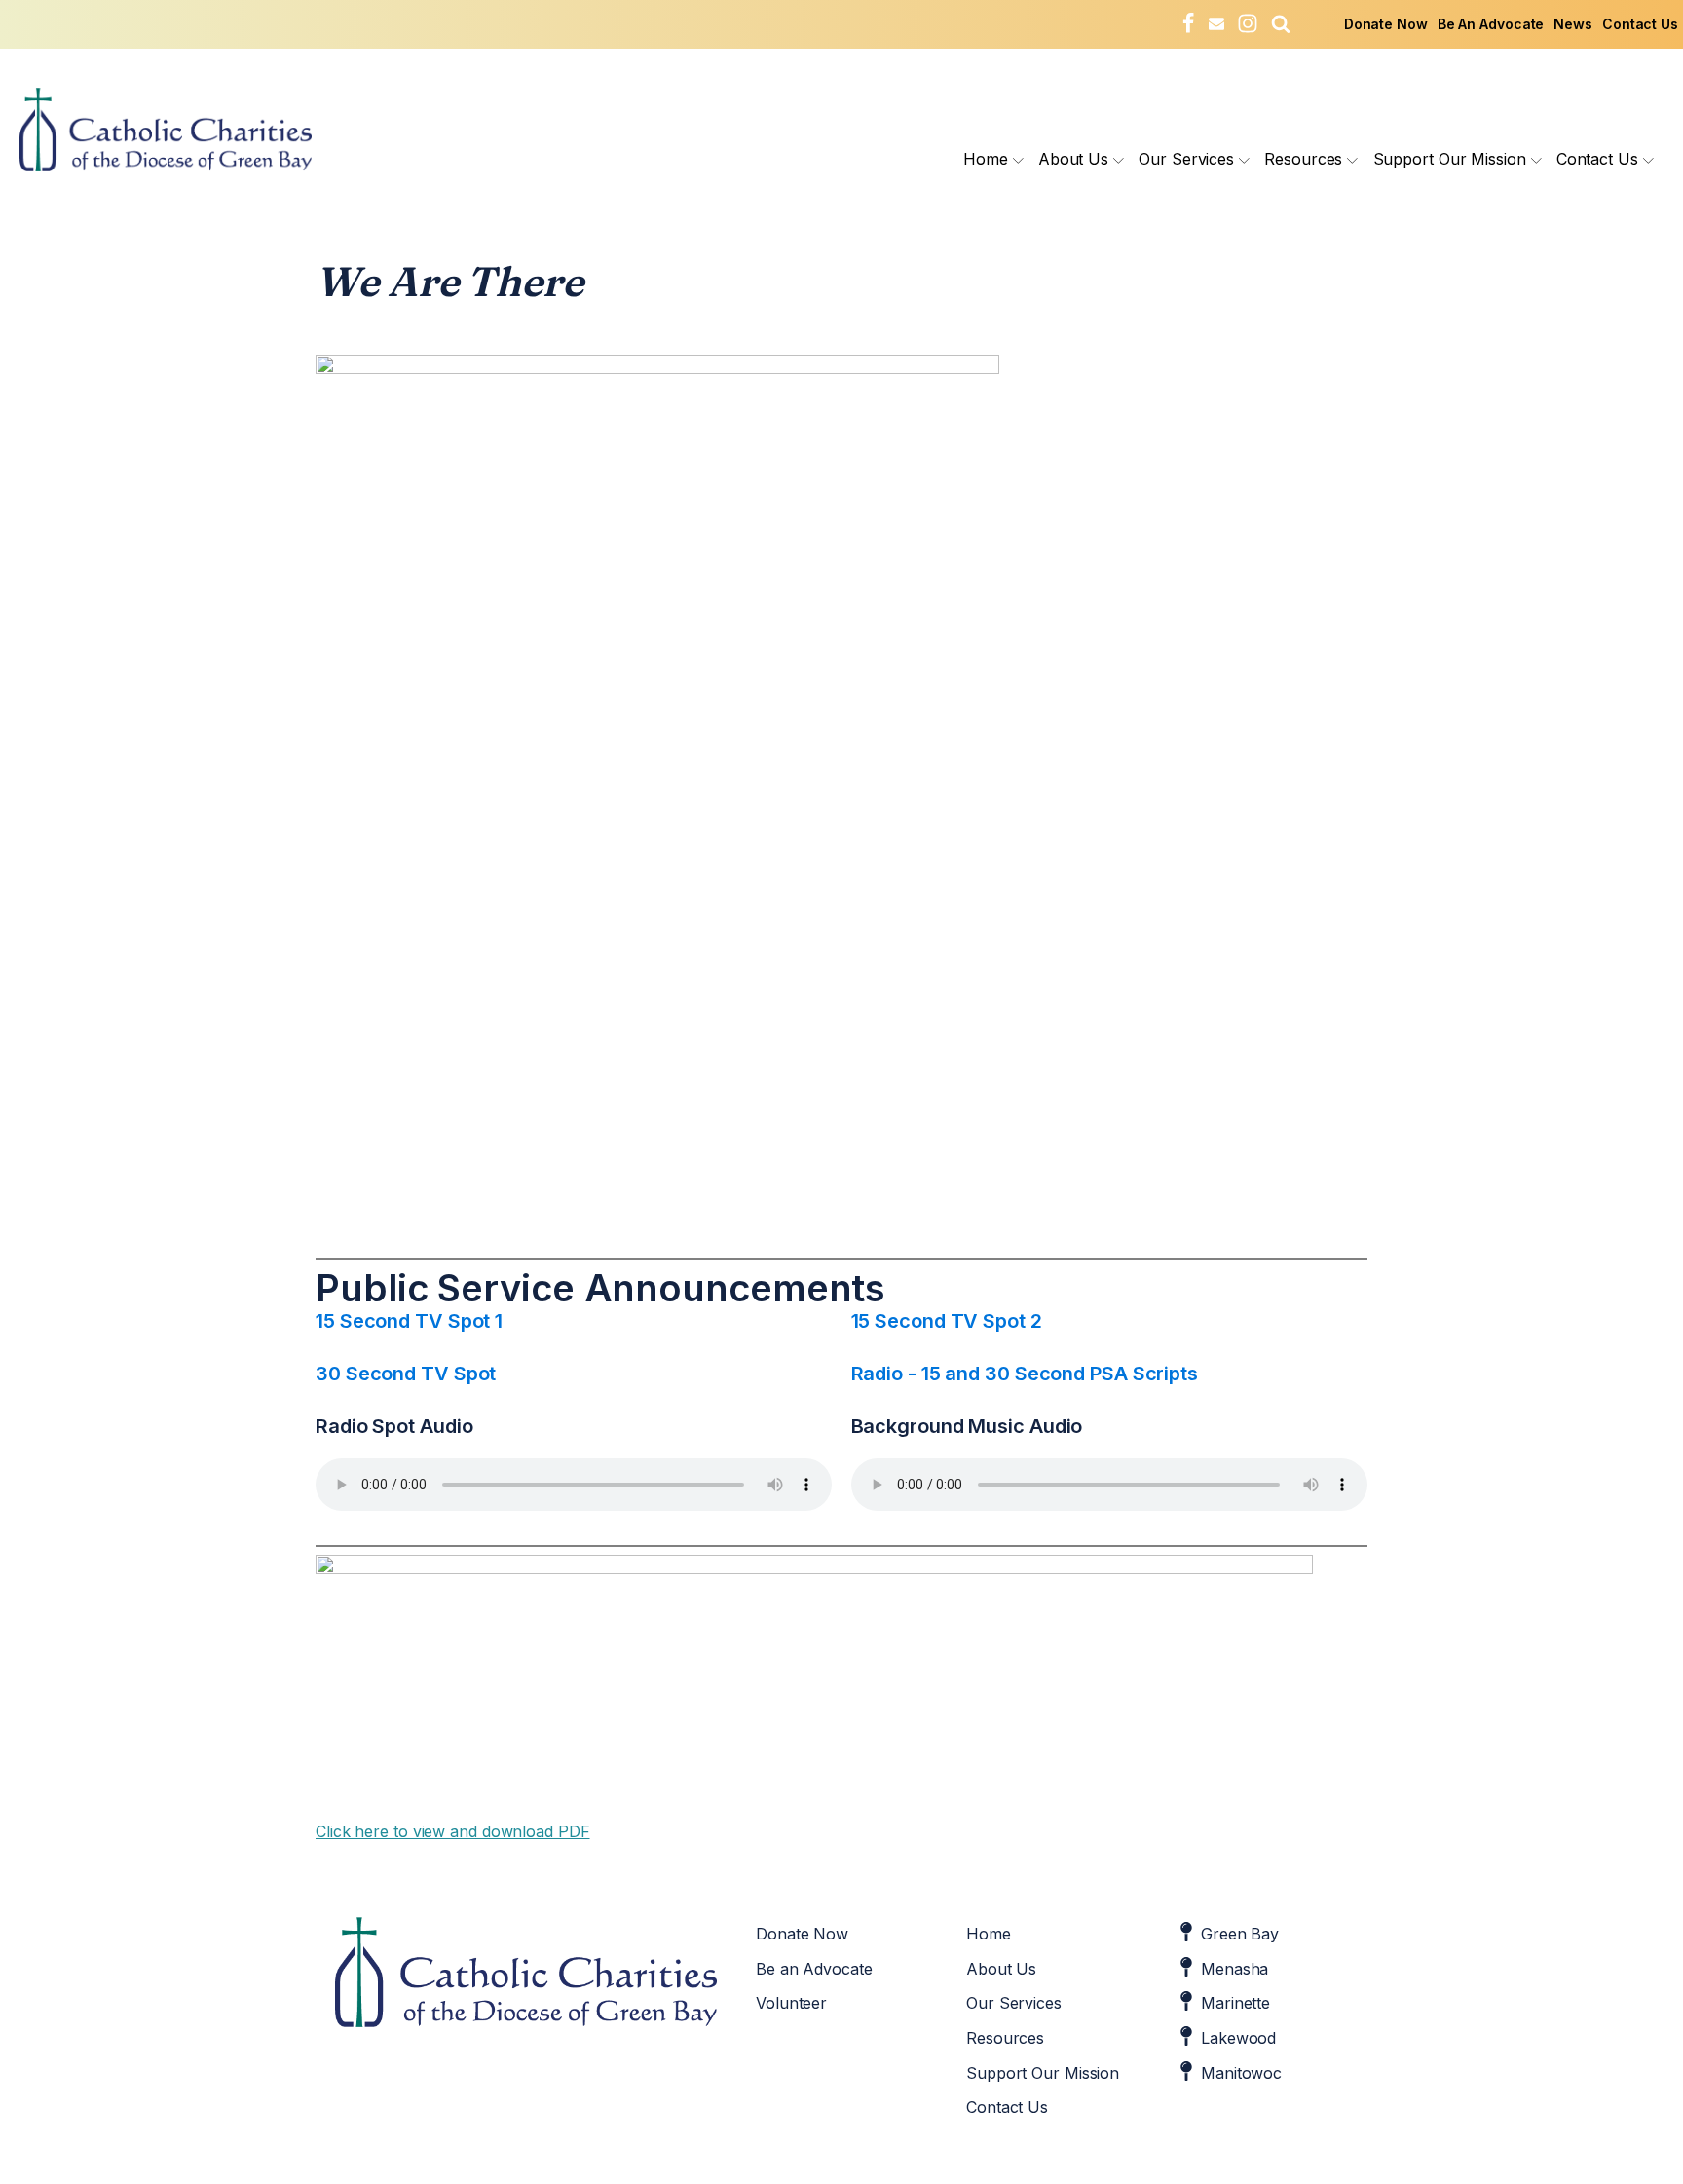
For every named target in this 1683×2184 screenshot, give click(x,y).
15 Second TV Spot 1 (409, 1321)
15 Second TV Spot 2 (947, 1321)
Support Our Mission (1450, 159)
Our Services (1186, 159)
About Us (1073, 159)
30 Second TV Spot (406, 1374)
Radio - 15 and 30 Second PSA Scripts (1025, 1374)
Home (986, 159)
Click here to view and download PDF (453, 1831)
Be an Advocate (814, 1969)
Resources (1303, 159)
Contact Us (1640, 24)
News (1573, 24)
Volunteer (791, 2003)
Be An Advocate (1491, 24)
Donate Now (1386, 24)
